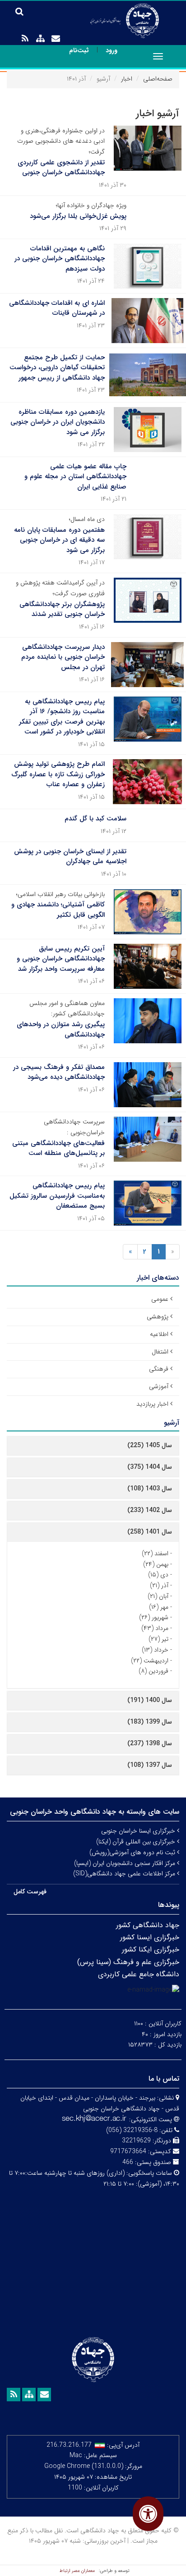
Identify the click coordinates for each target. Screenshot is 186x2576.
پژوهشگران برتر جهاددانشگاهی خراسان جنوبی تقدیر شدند (62, 609)
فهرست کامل (30, 1892)
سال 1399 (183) (150, 1722)
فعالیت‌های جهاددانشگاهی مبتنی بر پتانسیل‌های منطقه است (58, 1148)
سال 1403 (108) (150, 1489)
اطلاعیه (159, 1334)
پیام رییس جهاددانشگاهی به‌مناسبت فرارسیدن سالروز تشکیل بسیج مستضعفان (57, 1196)
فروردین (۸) (153, 1671)
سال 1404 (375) (150, 1467)
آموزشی (159, 1386)
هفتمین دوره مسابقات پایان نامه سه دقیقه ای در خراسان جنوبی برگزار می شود (59, 540)
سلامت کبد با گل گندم (95, 819)
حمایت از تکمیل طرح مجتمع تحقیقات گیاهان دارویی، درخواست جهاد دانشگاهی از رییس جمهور (57, 368)
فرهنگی (159, 1369)
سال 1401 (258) (150, 1532)
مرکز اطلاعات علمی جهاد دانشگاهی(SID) (125, 1874)
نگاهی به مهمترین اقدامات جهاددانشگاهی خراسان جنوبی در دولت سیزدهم (60, 259)
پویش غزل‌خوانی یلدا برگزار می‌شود (78, 216)
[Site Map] (40, 39)
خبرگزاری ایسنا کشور (150, 1937)
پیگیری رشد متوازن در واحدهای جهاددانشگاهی (61, 1030)
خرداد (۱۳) (155, 1650)
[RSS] (25, 39)
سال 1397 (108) (150, 1765)
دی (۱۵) (158, 1575)
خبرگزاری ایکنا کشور (151, 1949)
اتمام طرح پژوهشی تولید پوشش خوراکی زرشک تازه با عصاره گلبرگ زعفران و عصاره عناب (58, 774)
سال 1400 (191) (150, 1700)
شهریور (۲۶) (154, 1617)
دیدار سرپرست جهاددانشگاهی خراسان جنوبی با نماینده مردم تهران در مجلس (63, 657)
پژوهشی (158, 1317)
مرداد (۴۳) (155, 1628)
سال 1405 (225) (150, 1445)
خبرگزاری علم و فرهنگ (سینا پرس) (128, 1962)
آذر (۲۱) (159, 1585)
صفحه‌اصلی (158, 79)
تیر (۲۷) (158, 1639)
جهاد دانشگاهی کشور (148, 1925)
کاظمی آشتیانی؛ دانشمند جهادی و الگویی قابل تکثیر (58, 910)
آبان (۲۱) (158, 1596)
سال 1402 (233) (150, 1510)
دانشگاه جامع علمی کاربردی (139, 1974)
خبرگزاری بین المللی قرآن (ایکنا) (137, 1842)
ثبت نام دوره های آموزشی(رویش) (133, 1852)
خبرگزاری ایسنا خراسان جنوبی (139, 1831)
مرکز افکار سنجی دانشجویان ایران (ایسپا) (126, 1863)
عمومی (160, 1299)
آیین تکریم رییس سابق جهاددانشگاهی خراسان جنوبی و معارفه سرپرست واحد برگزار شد (61, 959)
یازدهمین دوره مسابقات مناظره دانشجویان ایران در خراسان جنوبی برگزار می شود (58, 422)
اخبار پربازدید (152, 1404)
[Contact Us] (56, 39)
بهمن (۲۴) (156, 1564)
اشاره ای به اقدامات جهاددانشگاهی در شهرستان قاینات (57, 308)
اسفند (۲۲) (155, 1553)
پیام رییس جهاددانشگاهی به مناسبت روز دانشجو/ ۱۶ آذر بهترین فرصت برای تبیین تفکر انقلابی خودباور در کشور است (62, 717)
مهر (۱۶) (159, 1607)
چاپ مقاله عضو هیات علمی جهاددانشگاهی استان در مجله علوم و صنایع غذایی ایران (75, 477)
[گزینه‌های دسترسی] (148, 2514)
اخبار (127, 79)
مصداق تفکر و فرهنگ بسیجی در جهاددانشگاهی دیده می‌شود (59, 1072)
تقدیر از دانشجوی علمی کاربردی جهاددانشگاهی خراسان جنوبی (61, 168)
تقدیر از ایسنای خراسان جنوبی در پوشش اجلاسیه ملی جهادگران (70, 857)
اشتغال (160, 1352)
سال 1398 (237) (150, 1743)
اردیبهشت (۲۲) (150, 1661)
